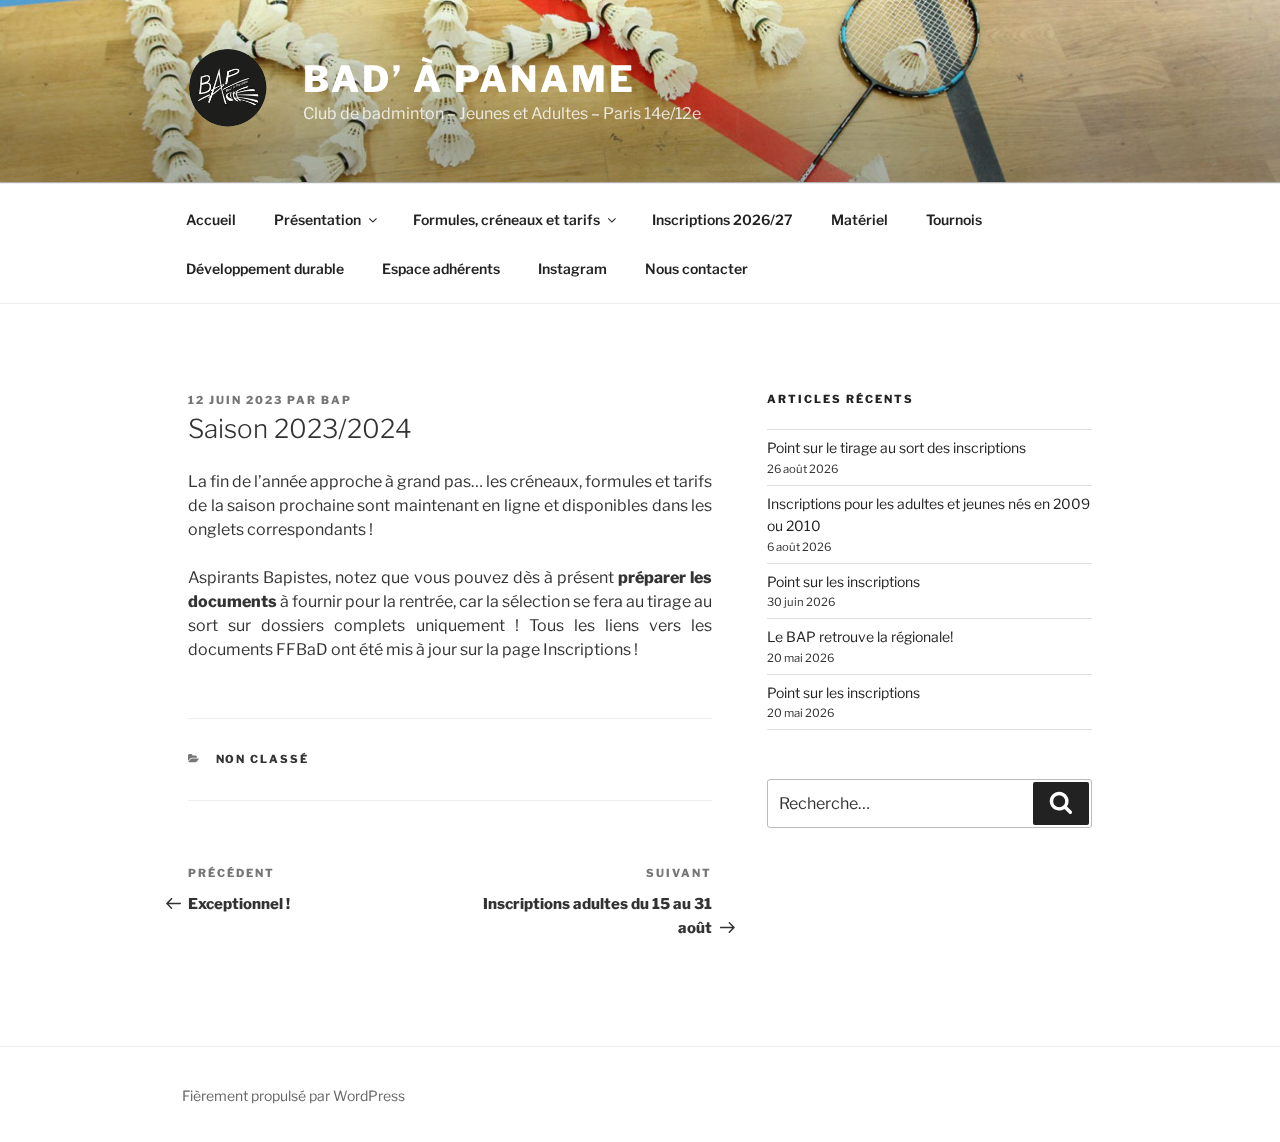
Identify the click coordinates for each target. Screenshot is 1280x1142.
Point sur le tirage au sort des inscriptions (896, 447)
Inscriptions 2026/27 (722, 219)
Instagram (572, 268)
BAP (336, 400)
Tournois (954, 219)
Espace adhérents (441, 268)
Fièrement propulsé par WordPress (293, 1095)
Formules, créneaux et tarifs (506, 219)
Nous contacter (696, 268)
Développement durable (265, 268)
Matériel (859, 219)
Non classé (263, 759)
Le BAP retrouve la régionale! (860, 636)
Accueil (211, 219)
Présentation (317, 219)
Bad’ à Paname (469, 79)
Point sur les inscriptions (843, 581)
